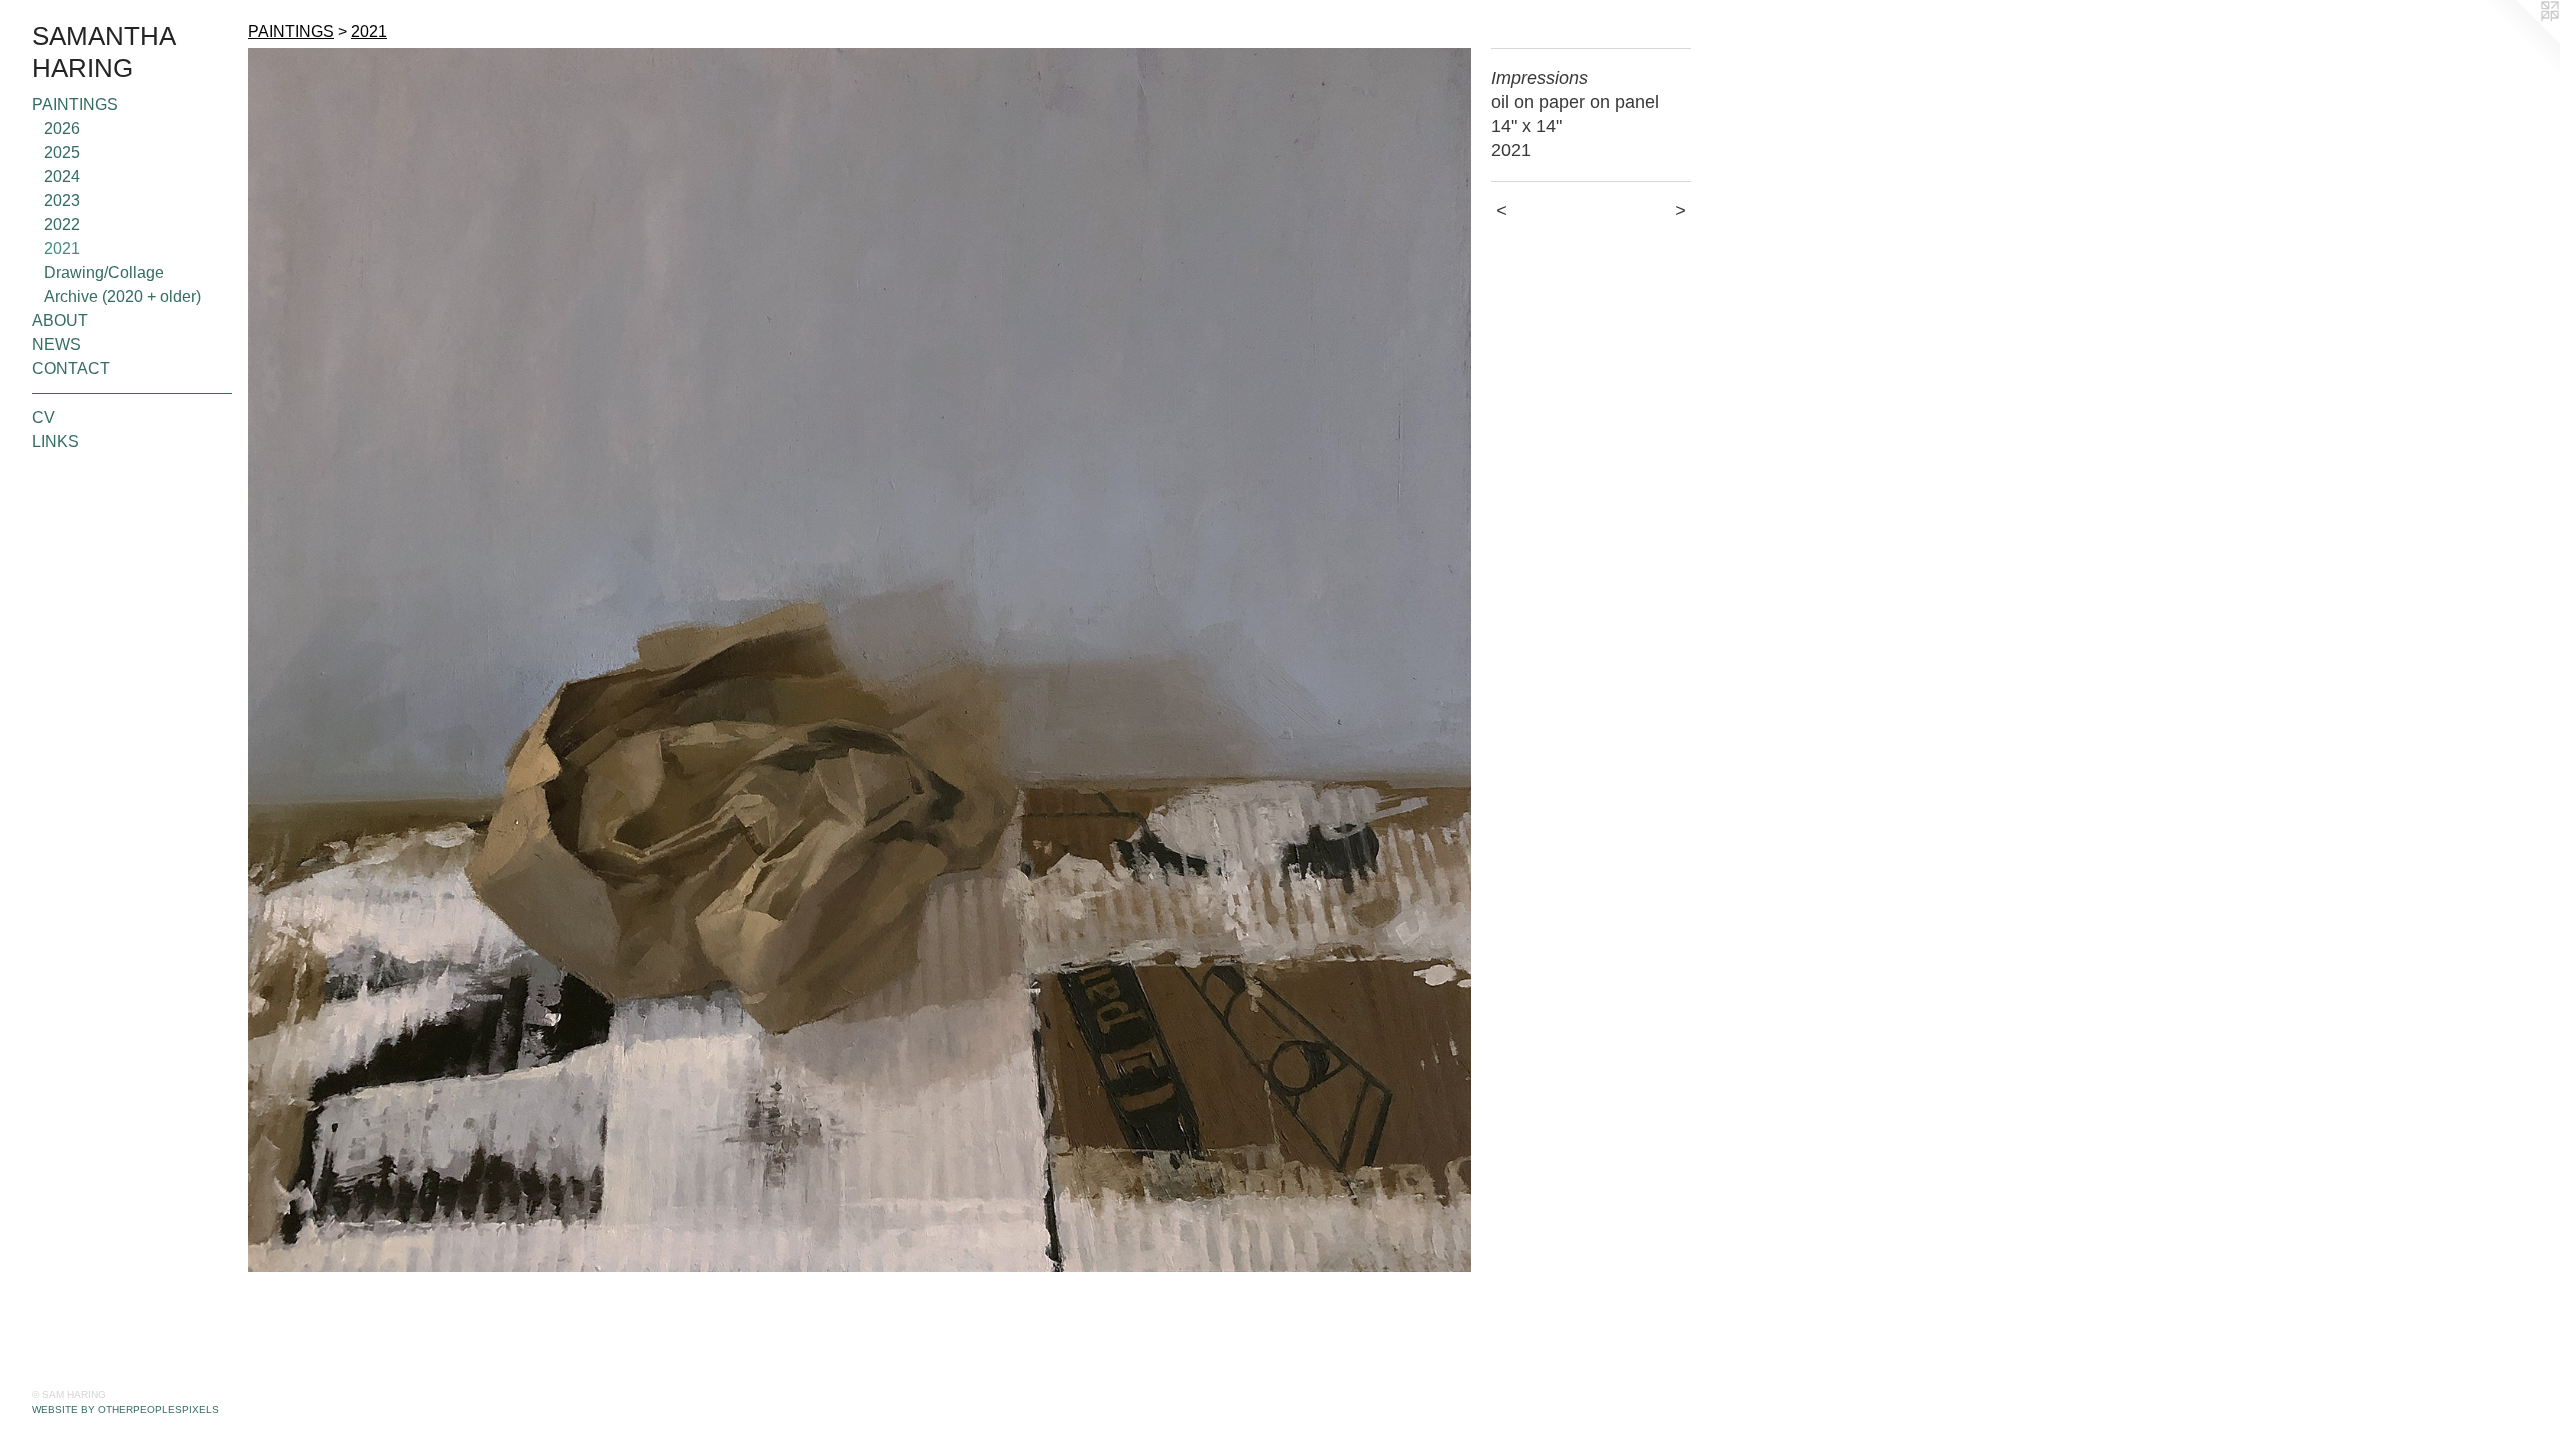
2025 (62, 152)
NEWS (56, 344)
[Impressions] (859, 660)
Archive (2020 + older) (122, 296)
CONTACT (71, 368)
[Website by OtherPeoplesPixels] (2520, 40)
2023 (62, 200)
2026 (62, 128)
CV (43, 417)
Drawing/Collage (104, 272)
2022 (62, 224)
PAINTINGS (75, 104)
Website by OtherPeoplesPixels (125, 1409)
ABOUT (60, 320)
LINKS (55, 441)
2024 (62, 176)
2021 (62, 248)
